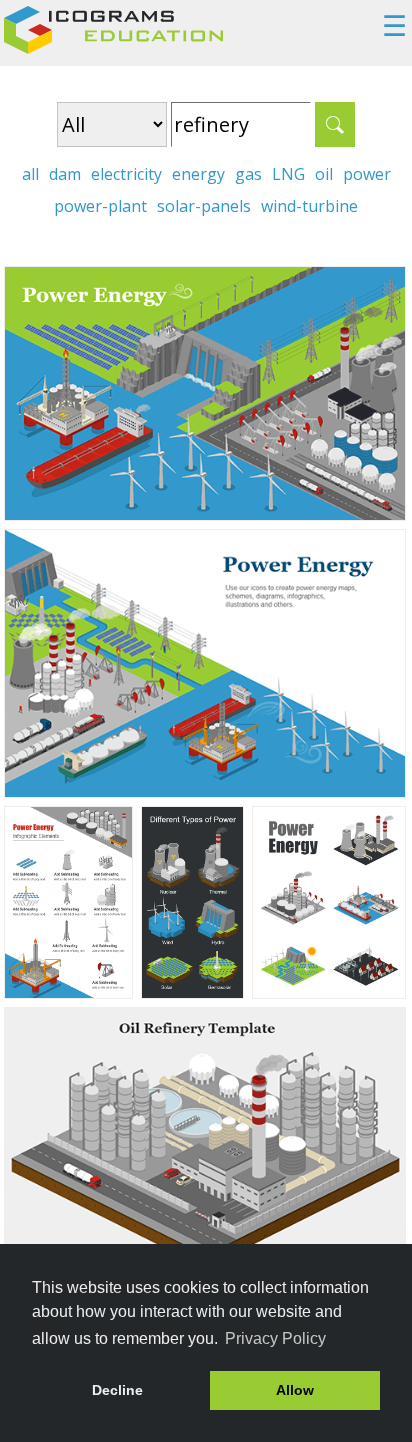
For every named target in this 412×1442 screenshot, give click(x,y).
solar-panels (204, 206)
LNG (288, 174)
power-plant (100, 206)
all (30, 174)
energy (198, 174)
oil (324, 174)
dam (65, 174)
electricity (126, 174)
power (367, 174)
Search (335, 124)
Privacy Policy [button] (275, 1338)
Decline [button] (117, 1390)
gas (248, 174)
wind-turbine (309, 206)
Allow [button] (295, 1390)
